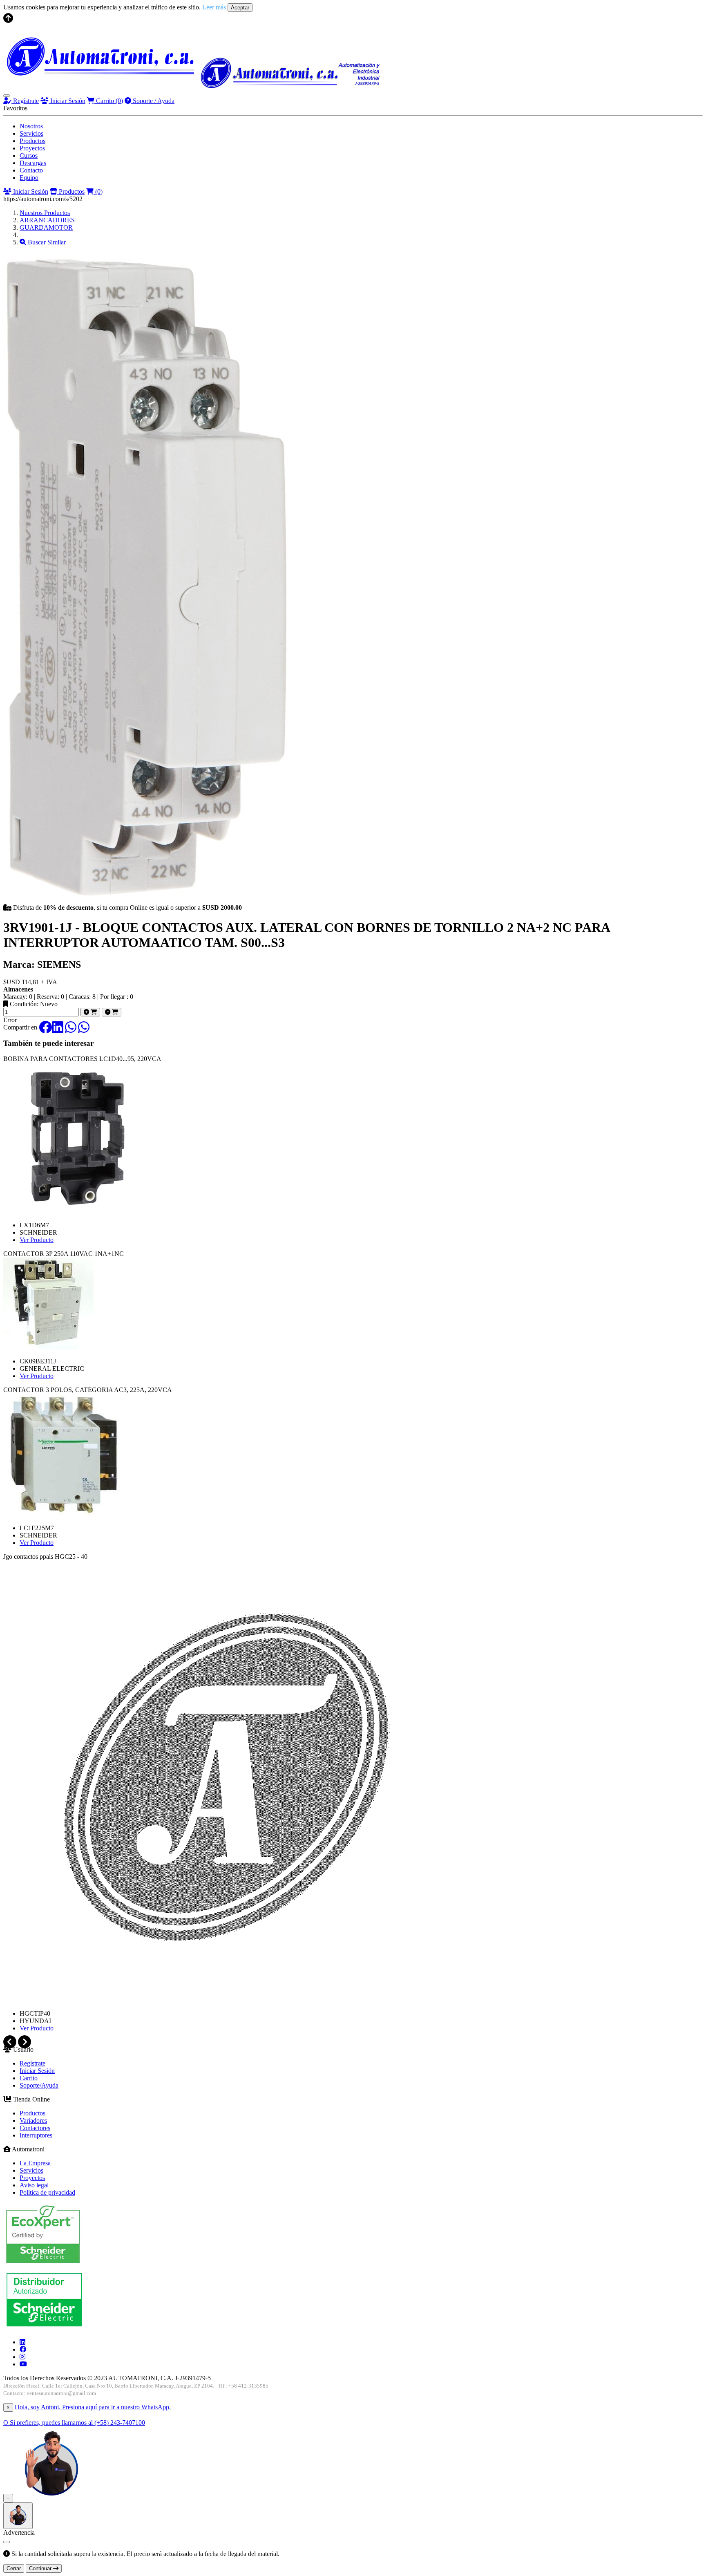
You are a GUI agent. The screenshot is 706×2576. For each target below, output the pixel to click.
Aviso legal (34, 2185)
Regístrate (25, 101)
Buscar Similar (46, 242)
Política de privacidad (47, 2192)
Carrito (109, 101)
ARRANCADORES (47, 220)
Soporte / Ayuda (153, 101)
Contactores (35, 2128)
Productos (32, 141)
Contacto (31, 170)
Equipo (29, 178)
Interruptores (36, 2135)
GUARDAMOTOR (46, 227)
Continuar (41, 2568)
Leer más (214, 7)
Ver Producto (37, 1240)
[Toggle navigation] (7, 96)
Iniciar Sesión (67, 101)
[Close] (7, 2542)
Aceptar (240, 8)
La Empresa (35, 2163)
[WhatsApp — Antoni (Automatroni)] (51, 2498)
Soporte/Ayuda (39, 2085)
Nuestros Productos (45, 213)
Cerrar (14, 2568)
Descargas (33, 163)
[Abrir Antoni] (18, 2516)
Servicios (31, 133)
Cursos (29, 156)
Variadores (33, 2121)
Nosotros (31, 126)
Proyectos (32, 148)
